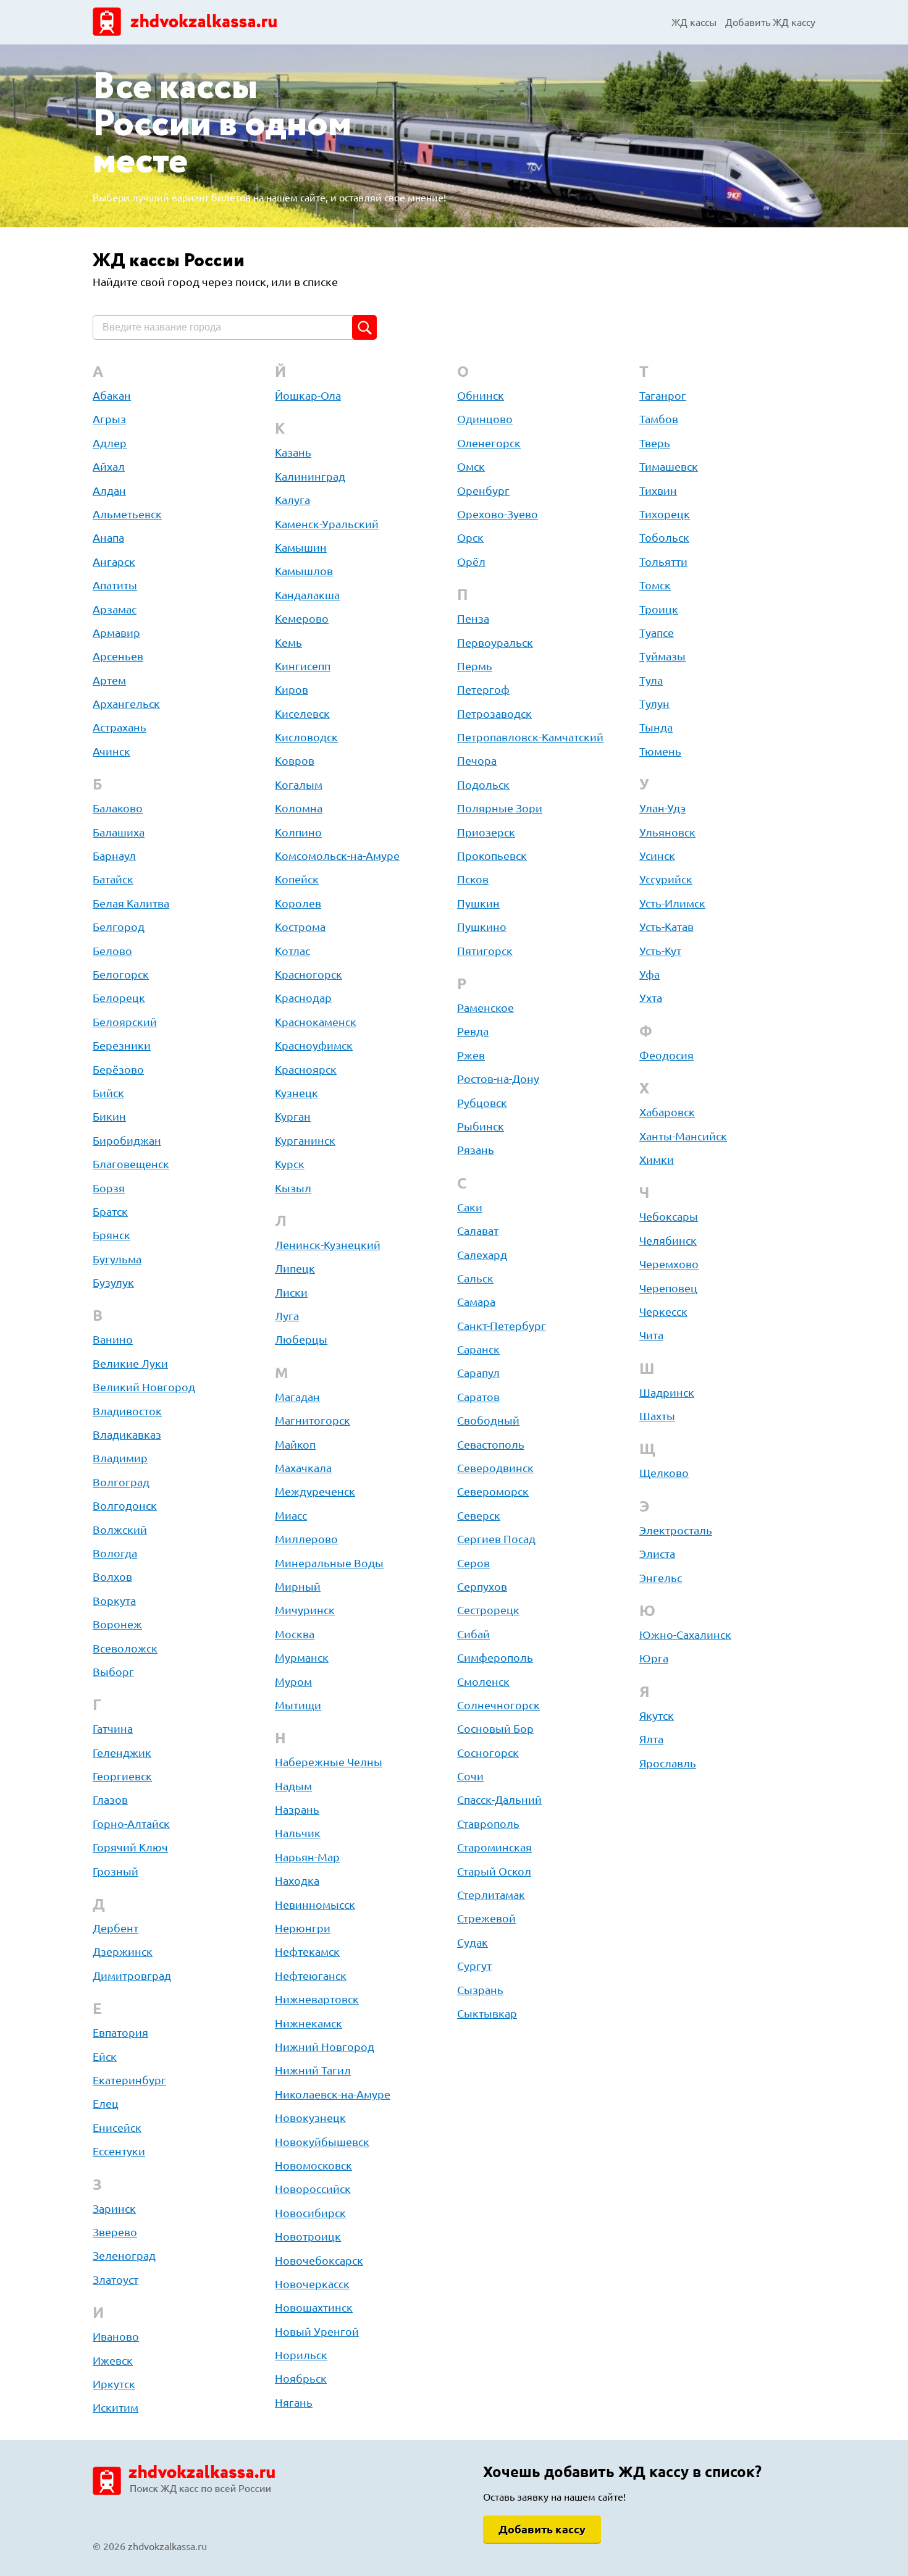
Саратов (478, 1397)
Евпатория (120, 2032)
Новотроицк (308, 2236)
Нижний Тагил (313, 2070)
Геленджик (122, 1753)
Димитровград (132, 1976)
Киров (292, 689)
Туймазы (662, 656)
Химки (657, 1160)
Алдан (109, 490)
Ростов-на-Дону (498, 1079)
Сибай (473, 1634)
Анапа (108, 537)
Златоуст (116, 2279)
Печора (477, 760)
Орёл (471, 562)
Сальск (475, 1278)
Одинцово (485, 419)
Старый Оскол (494, 1871)
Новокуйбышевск (322, 2142)
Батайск (113, 879)
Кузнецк (296, 1093)
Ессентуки (119, 2151)
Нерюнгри (303, 1928)
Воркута (114, 1601)
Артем (109, 680)
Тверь (655, 443)
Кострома (300, 927)
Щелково (664, 1473)
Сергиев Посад (496, 1539)
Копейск (297, 879)
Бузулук (113, 1282)
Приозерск (486, 832)
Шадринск (667, 1392)
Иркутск (114, 2384)
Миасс (291, 1515)
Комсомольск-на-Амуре (337, 856)
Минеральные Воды (329, 1563)
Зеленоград (124, 2255)
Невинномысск (315, 1905)
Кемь (288, 642)
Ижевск (113, 2360)
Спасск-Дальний (499, 1799)
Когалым (299, 785)
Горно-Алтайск (131, 1824)
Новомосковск (313, 2165)
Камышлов (304, 571)
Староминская (494, 1847)
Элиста (657, 1554)
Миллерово (306, 1539)
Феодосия (666, 1055)
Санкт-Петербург (502, 1326)
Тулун (654, 704)
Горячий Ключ (130, 1847)
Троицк (659, 609)
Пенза (473, 618)
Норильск (301, 2355)
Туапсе (657, 633)
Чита (651, 1335)
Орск (470, 537)
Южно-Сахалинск (685, 1635)
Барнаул (114, 856)
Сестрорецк (488, 1610)
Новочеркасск (312, 2284)
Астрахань (120, 727)
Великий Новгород (144, 1387)
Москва (295, 1634)
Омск (471, 466)
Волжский (120, 1530)
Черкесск (663, 1311)
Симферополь (495, 1657)
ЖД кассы (694, 22)
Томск (655, 585)
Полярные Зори (500, 808)
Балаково (118, 808)
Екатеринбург (129, 2080)
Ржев (471, 1055)
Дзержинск (123, 1951)
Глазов (110, 1799)
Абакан (112, 395)
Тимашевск (669, 466)
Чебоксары (669, 1216)
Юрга (654, 1658)
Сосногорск (488, 1753)
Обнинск (481, 395)
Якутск (657, 1715)
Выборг (113, 1672)
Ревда (473, 1031)
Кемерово (302, 618)
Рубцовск (482, 1103)
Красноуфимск (314, 1045)
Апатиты (115, 585)
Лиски (291, 1292)
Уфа (649, 974)
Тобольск (664, 537)
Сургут (474, 1966)
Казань (293, 452)
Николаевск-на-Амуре (333, 2094)
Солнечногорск (498, 1705)
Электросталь (676, 1530)
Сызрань (480, 1990)
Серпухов (482, 1586)
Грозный (116, 1871)
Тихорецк (665, 514)
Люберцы (301, 1339)
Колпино (298, 832)
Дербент (116, 1928)
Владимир (120, 1458)
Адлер (110, 443)
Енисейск (117, 2128)
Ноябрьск (301, 2378)
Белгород (119, 927)
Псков (473, 879)
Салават (478, 1231)
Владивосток (127, 1411)
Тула (651, 680)
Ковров (295, 760)
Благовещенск (131, 1164)
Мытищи (298, 1705)
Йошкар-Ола (308, 395)
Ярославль (668, 1763)
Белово (112, 951)
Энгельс (661, 1578)
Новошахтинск (314, 2307)
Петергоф (483, 689)
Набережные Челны (329, 1762)
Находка (297, 1880)
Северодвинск (495, 1468)
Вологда (115, 1553)
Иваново (116, 2336)
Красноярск (306, 1069)
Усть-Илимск (672, 903)
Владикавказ (127, 1434)
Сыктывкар (487, 2013)
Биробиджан (127, 1140)
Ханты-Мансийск (683, 1136)
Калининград (310, 476)
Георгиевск (122, 1776)
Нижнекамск (309, 2023)
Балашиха (119, 832)
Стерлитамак (491, 1895)
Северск (479, 1515)
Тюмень (660, 751)
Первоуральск (495, 642)
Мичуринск (305, 1610)
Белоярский (125, 1022)
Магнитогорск (313, 1420)
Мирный (298, 1586)
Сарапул (478, 1373)
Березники (122, 1045)
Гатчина (113, 1728)
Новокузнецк (310, 2118)
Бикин (109, 1116)
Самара (476, 1302)
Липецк (295, 1268)
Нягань (294, 2402)
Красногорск (309, 974)
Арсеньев (118, 656)
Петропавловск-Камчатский (530, 737)
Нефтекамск (307, 1951)
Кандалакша (307, 595)
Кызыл (293, 1188)
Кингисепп (303, 666)
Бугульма (117, 1259)
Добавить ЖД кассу (770, 22)
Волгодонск (125, 1505)
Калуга (292, 500)
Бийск (108, 1093)
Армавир (116, 633)
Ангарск (114, 562)
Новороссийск (313, 2189)
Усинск (657, 856)
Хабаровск (667, 1112)
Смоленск (483, 1682)
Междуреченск (315, 1491)
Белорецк (119, 998)
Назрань (297, 1809)
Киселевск (302, 713)
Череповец (668, 1288)
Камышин (301, 547)
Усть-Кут (660, 951)
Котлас (292, 951)
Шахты (657, 1416)
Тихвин (658, 490)
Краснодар (303, 998)
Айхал (109, 466)
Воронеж (117, 1624)
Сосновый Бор (495, 1728)
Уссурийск (666, 879)
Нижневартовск (317, 1999)
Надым (293, 1786)
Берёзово (118, 1069)
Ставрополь (488, 1824)
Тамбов (659, 419)
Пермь (475, 666)
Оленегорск (489, 443)
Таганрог (663, 395)
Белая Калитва (131, 903)
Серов (473, 1563)
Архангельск (126, 704)
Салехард (482, 1255)
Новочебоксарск (319, 2260)
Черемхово (669, 1264)
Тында (656, 727)
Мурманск (302, 1657)
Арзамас (115, 609)
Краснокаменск (316, 1022)
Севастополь (491, 1444)
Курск (290, 1164)
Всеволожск (125, 1648)
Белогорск (121, 974)
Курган (293, 1116)
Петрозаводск (494, 713)
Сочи (470, 1776)
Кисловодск (306, 737)
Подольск (483, 785)
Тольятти (663, 562)
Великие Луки (130, 1363)
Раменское (486, 1008)
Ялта (651, 1739)
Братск (110, 1211)
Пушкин (478, 903)
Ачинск (111, 751)
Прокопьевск (492, 856)
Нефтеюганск (311, 1976)
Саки (470, 1207)
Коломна (299, 808)
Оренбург (483, 490)
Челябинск (668, 1240)
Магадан (297, 1397)
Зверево (115, 2232)
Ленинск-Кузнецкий (328, 1245)
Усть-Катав (666, 927)
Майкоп (295, 1444)
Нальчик (298, 1833)
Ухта (651, 998)
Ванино (113, 1339)
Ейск (105, 2056)
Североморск (493, 1491)
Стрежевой (486, 1918)
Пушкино (482, 927)
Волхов (112, 1576)
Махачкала (303, 1468)
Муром (293, 1682)
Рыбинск (481, 1126)
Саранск (478, 1349)
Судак (473, 1942)
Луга (287, 1316)
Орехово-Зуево (498, 514)
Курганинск (305, 1140)
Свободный (488, 1420)
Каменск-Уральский (327, 524)
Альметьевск (127, 514)
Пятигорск (485, 951)
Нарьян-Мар (307, 1857)
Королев (298, 903)
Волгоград (121, 1482)
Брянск (111, 1235)
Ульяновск (667, 832)
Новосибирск (310, 2213)
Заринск (114, 2208)
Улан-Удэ (662, 808)
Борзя (109, 1188)
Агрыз (109, 419)
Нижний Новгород (325, 2047)
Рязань (476, 1150)
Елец (106, 2103)
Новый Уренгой (317, 2331)
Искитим (116, 2407)
